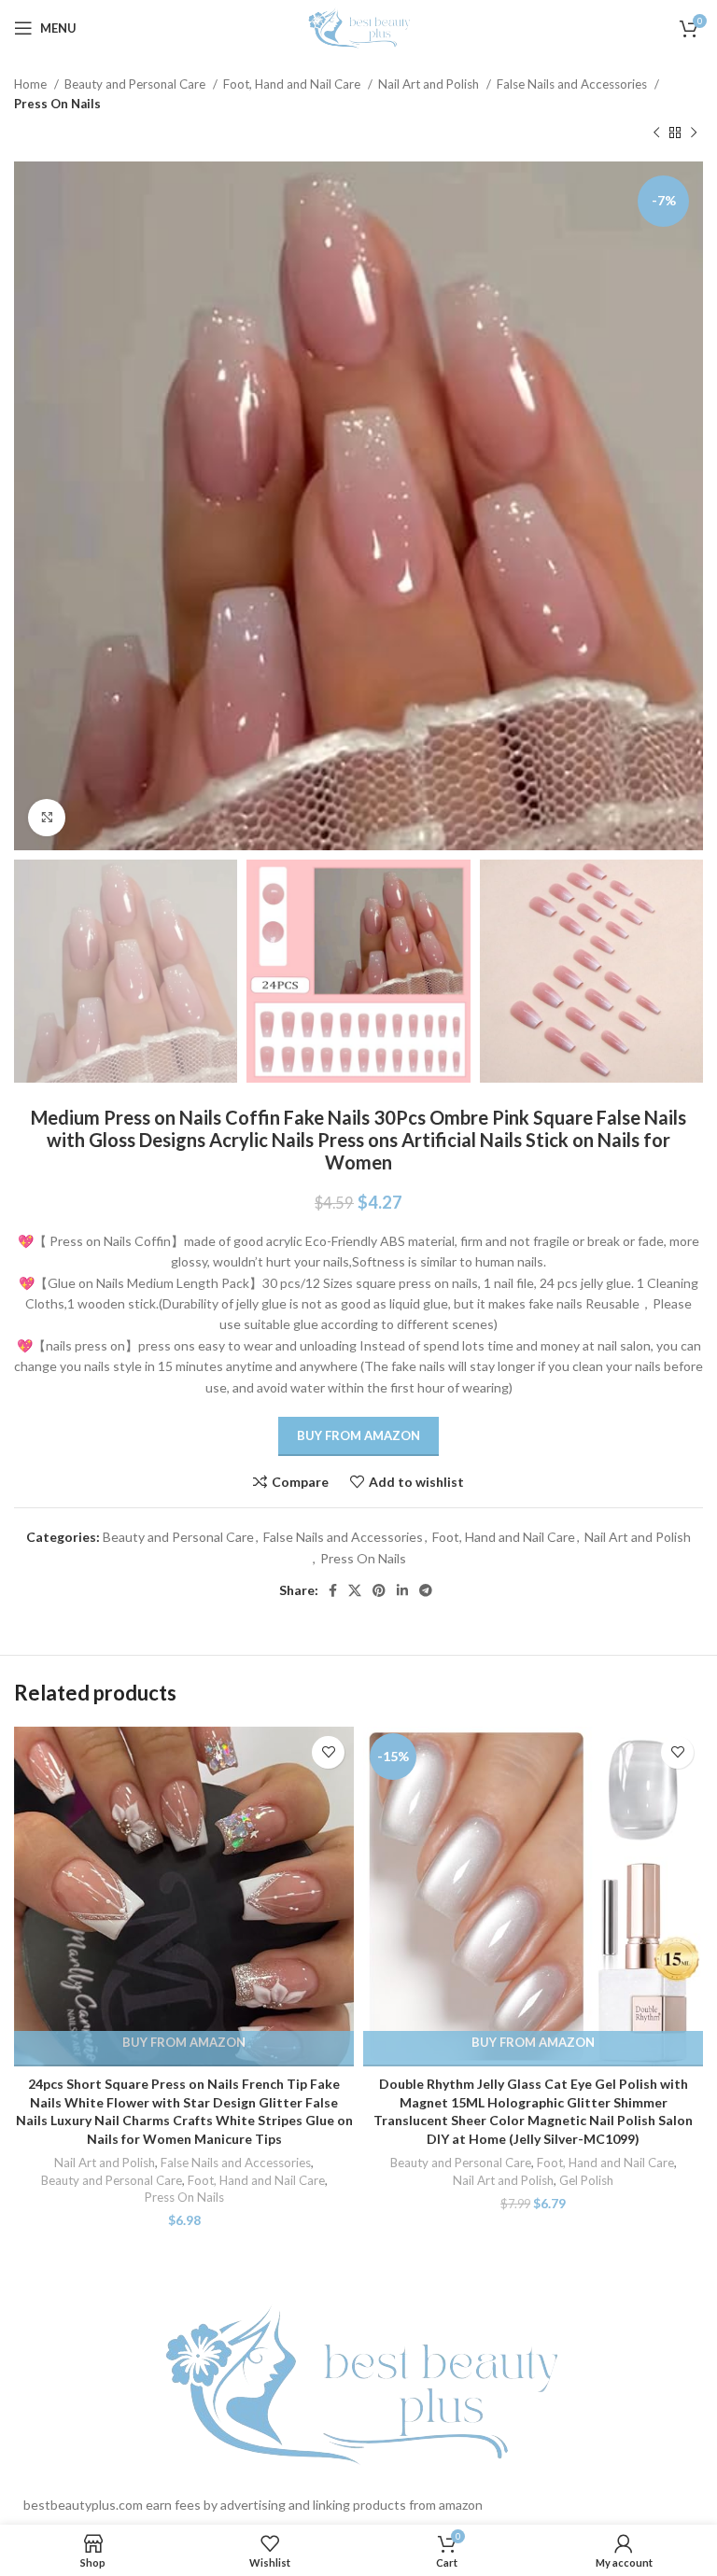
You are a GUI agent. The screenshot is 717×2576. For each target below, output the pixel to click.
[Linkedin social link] (402, 1590)
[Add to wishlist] (328, 1752)
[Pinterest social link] (379, 1590)
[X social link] (355, 1590)
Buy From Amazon (358, 1435)
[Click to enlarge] (47, 818)
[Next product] (694, 133)
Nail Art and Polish (430, 84)
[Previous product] (656, 133)
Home (32, 84)
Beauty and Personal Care (136, 84)
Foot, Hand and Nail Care (293, 84)
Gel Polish (586, 2180)
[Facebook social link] (333, 1590)
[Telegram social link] (426, 1590)
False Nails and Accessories (573, 84)
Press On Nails (57, 104)
